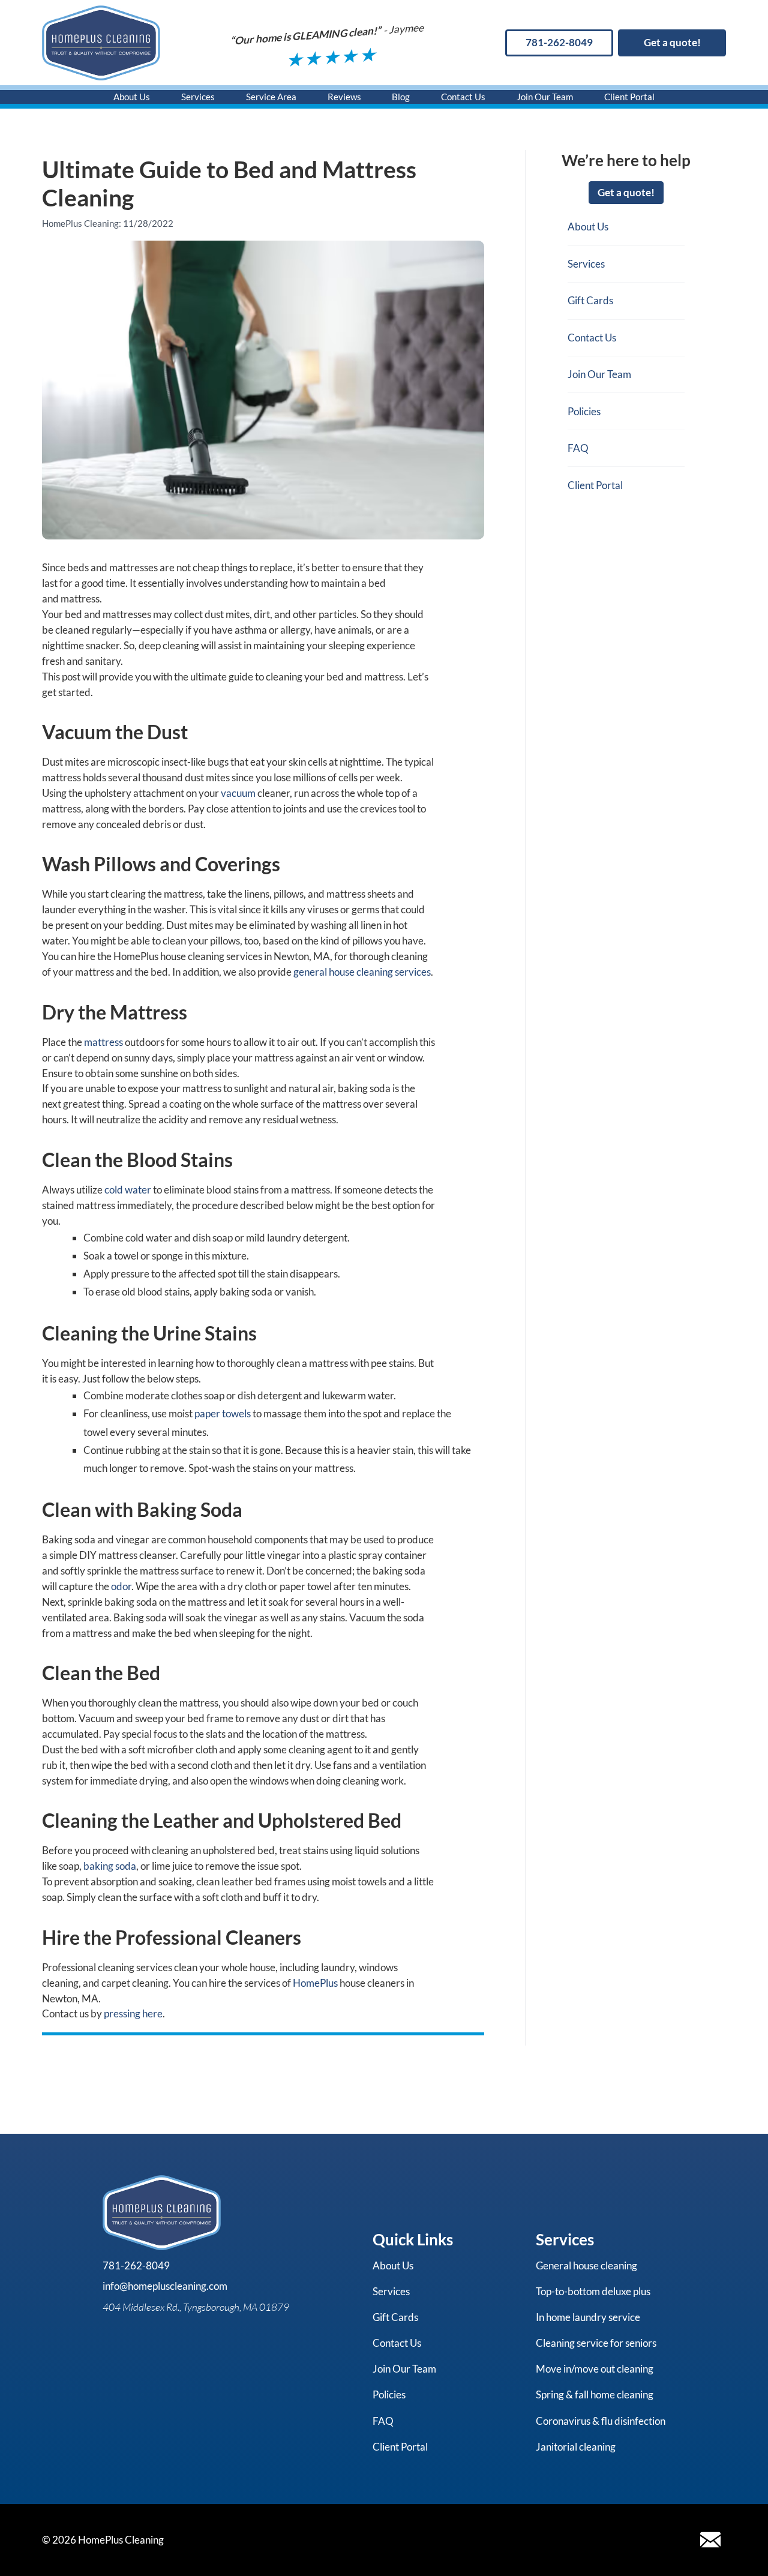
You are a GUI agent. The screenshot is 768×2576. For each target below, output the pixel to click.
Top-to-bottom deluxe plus (593, 2291)
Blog (401, 97)
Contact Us (463, 97)
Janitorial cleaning (576, 2447)
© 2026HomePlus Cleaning (103, 2540)
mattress (103, 1042)
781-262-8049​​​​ (559, 42)
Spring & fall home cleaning (595, 2394)
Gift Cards (590, 300)
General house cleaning (586, 2265)
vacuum (238, 793)
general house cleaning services (362, 972)
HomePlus (315, 1983)
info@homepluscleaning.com (165, 2286)
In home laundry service (588, 2317)
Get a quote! (672, 42)
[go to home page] (101, 43)
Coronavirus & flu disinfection (601, 2421)
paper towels (223, 1413)
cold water (128, 1190)
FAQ (578, 448)
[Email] (710, 2540)
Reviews (344, 97)
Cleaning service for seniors (596, 2343)
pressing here (133, 2013)
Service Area (271, 97)
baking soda (110, 1866)
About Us (132, 97)
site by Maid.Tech (212, 2540)
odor (121, 1586)
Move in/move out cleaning (595, 2369)
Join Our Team (545, 97)
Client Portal (629, 97)
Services (198, 97)
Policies (584, 411)
